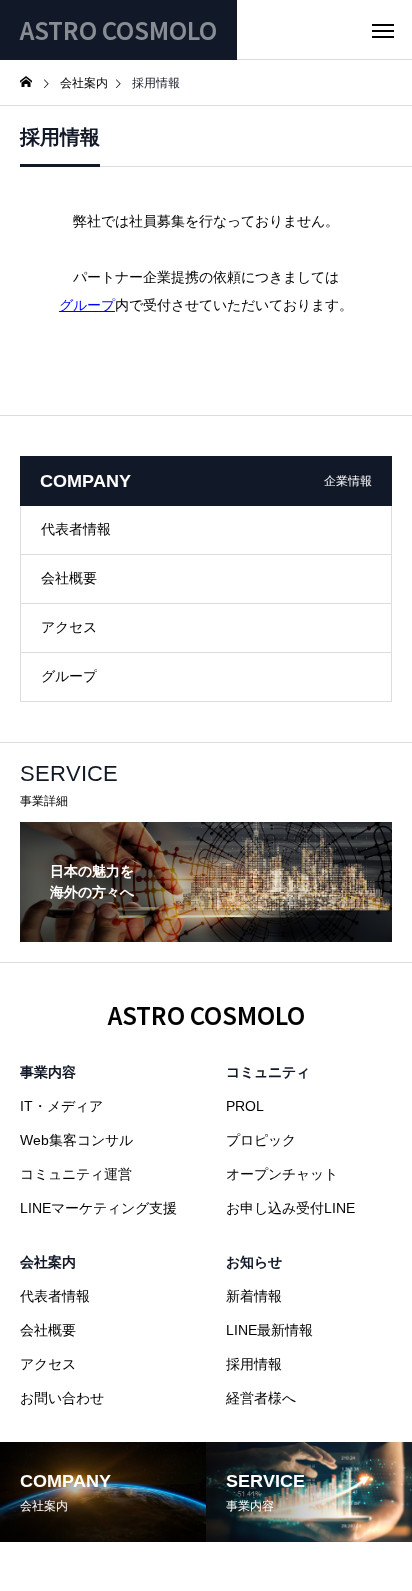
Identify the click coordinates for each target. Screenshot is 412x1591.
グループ (87, 305)
